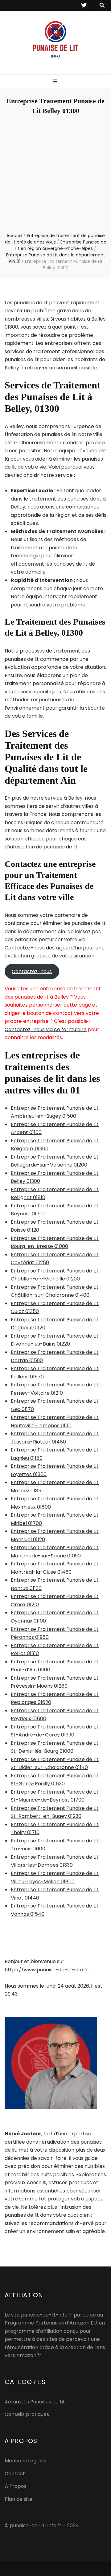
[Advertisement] (55, 174)
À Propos (16, 2486)
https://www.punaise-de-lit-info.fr (46, 1970)
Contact (15, 2474)
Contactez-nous (32, 971)
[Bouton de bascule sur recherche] (102, 6)
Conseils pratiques (27, 2414)
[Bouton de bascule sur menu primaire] (56, 82)
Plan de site (18, 2499)
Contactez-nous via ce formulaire (46, 1029)
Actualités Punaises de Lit (35, 2402)
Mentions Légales (25, 2461)
